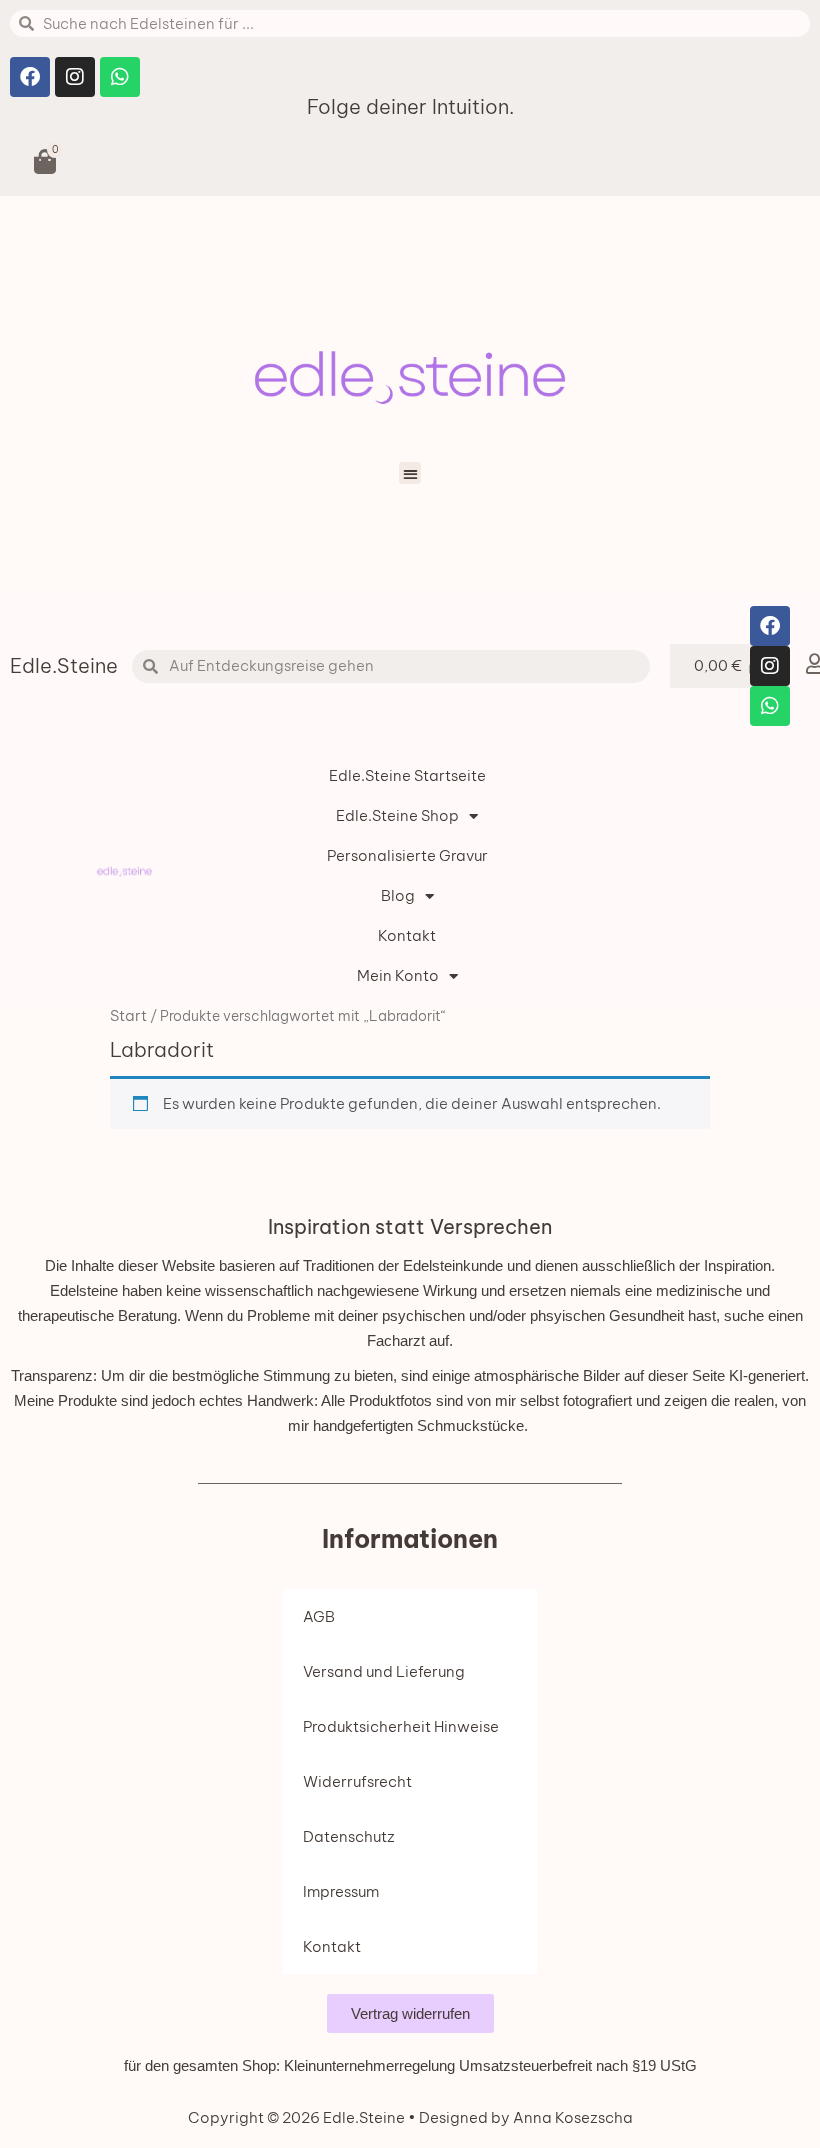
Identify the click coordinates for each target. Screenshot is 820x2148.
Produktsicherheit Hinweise (401, 1726)
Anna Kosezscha (571, 2117)
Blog (398, 895)
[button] (410, 473)
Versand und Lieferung (384, 1671)
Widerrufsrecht (357, 1781)
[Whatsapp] (120, 77)
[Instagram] (75, 77)
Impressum (341, 1891)
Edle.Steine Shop (397, 815)
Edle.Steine (64, 665)
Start (128, 1015)
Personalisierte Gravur (407, 855)
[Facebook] (30, 77)
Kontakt (407, 935)
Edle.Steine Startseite (407, 775)
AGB (319, 1616)
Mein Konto (398, 975)
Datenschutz (349, 1836)
